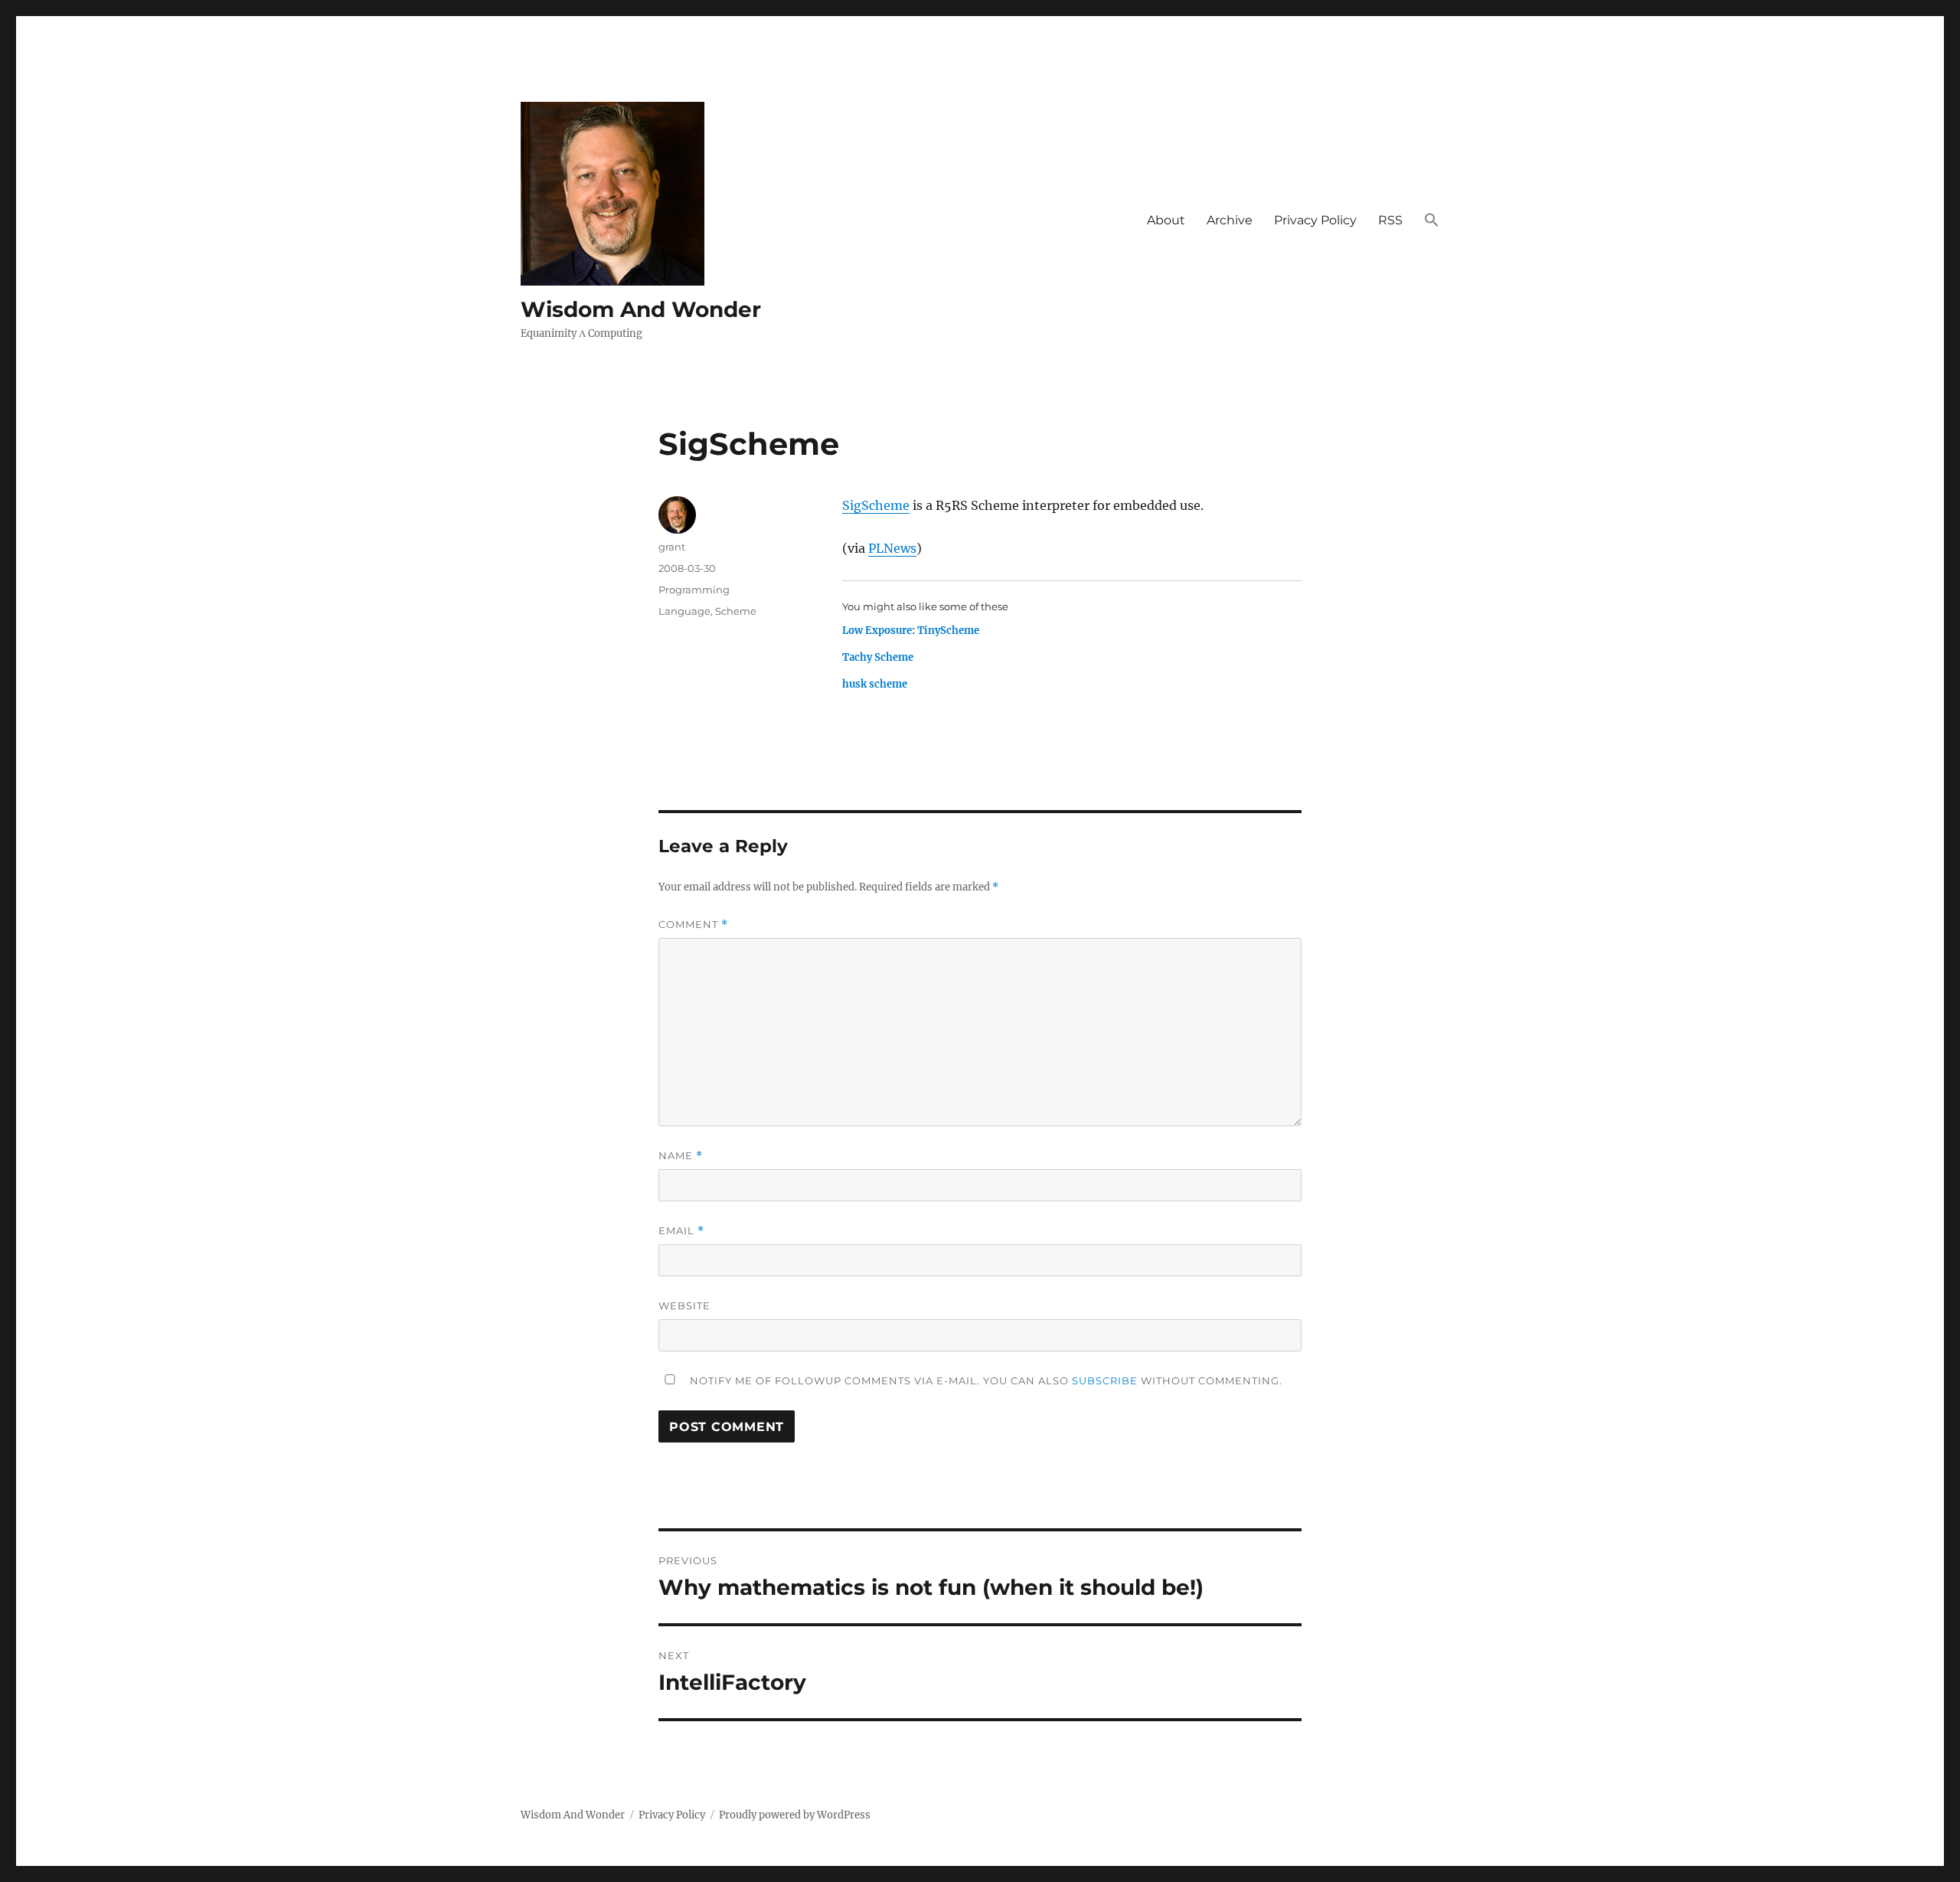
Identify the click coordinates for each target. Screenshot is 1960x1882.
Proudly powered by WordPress (795, 1815)
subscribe (1105, 1380)
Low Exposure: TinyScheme (911, 631)
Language (684, 611)
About (1166, 220)
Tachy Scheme (878, 657)
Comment (693, 925)
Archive (1230, 220)
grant (672, 547)
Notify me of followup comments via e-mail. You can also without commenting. (985, 1380)
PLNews (892, 548)
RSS (1390, 220)
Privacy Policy (1315, 220)
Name (681, 1156)
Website (684, 1305)
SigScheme (876, 505)
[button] (1432, 221)
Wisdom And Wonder (641, 309)
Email (681, 1231)
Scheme (736, 611)
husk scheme (875, 684)
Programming (694, 590)
